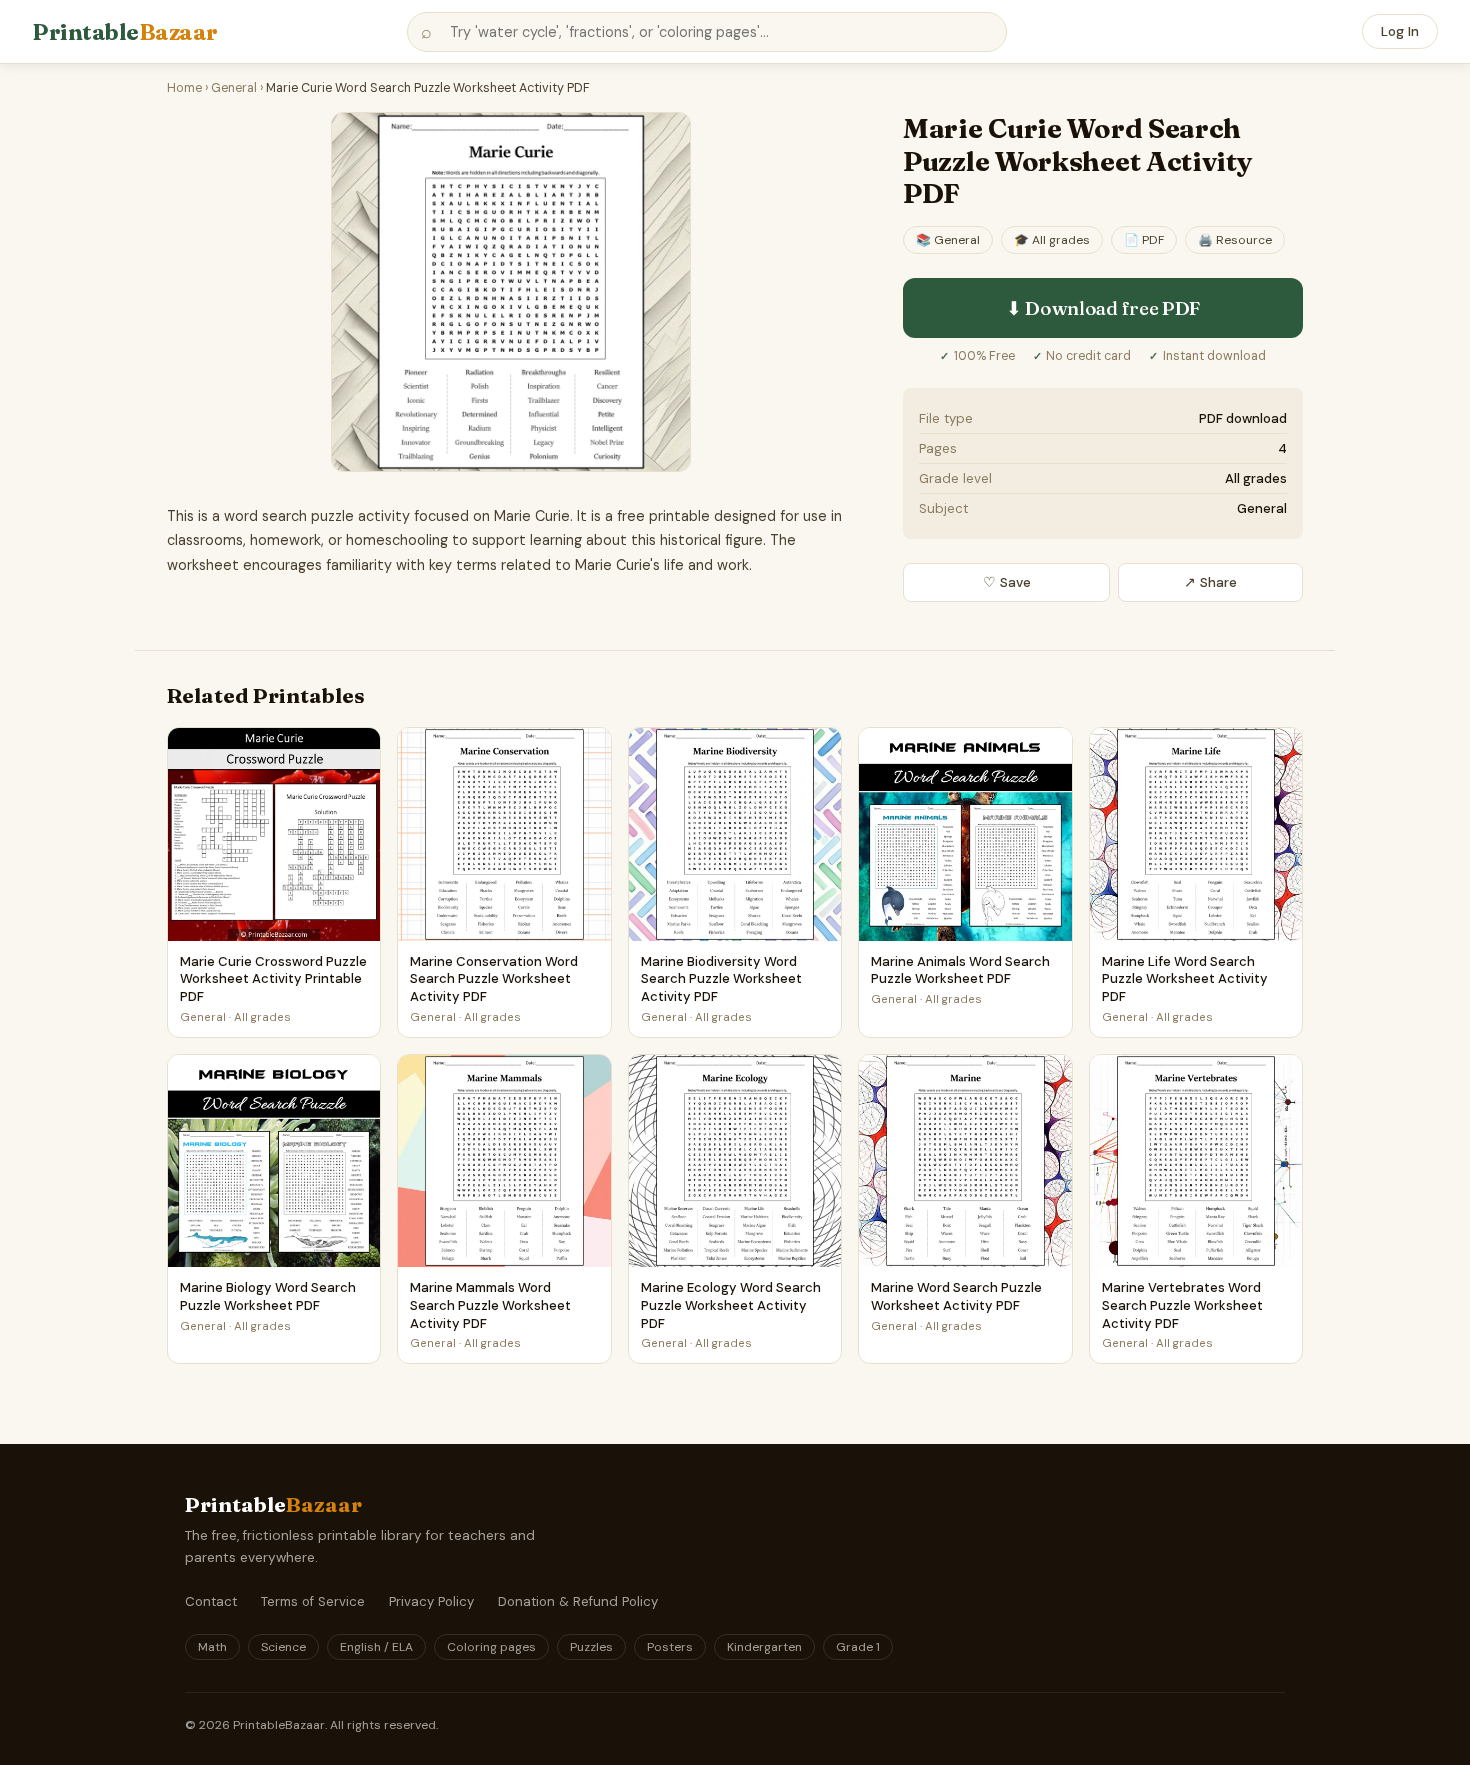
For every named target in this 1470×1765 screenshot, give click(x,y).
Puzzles (591, 1647)
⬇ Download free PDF (1103, 308)
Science (283, 1647)
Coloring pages (491, 1647)
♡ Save (1007, 582)
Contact (211, 1601)
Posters (670, 1647)
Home (184, 88)
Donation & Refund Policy (578, 1601)
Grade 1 (858, 1647)
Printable (125, 32)
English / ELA (376, 1647)
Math (212, 1647)
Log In (1400, 31)
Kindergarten (764, 1647)
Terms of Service (313, 1601)
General (234, 88)
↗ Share (1210, 582)
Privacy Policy (431, 1601)
